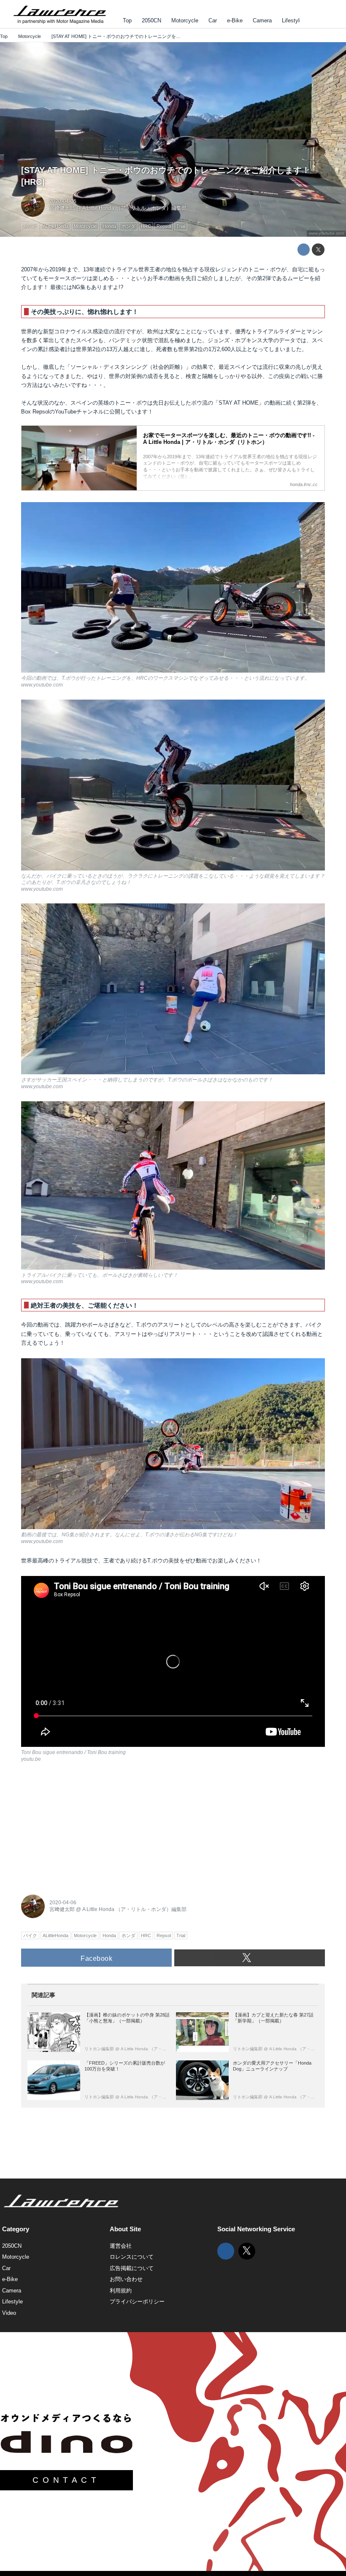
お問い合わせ (126, 2279)
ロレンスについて (132, 2257)
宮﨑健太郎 (62, 208)
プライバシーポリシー (137, 2302)
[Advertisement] (84, 1827)
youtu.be (31, 1759)
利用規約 (121, 2291)
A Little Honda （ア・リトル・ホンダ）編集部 (134, 208)
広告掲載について (132, 2268)
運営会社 (121, 2246)
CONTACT (66, 2480)
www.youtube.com (326, 233)
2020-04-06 (63, 201)
